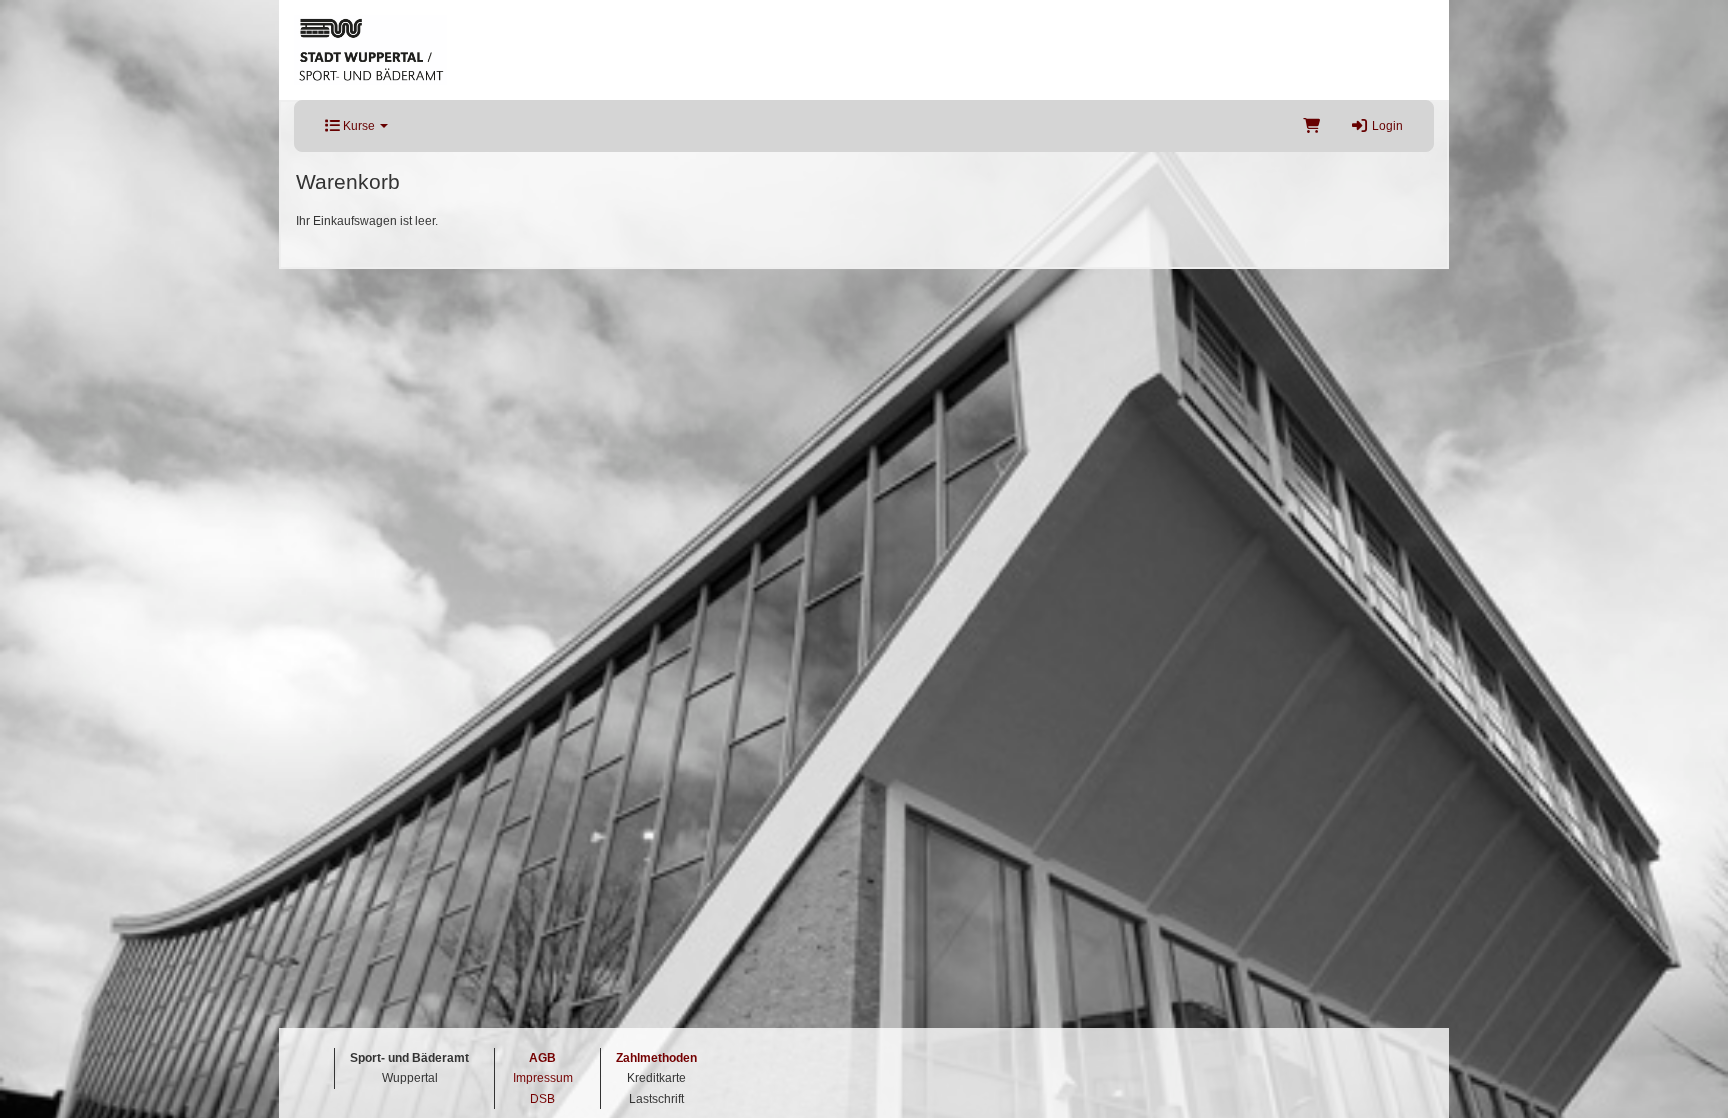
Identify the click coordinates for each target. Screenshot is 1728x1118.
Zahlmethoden (656, 1058)
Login (1386, 126)
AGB (542, 1058)
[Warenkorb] (1311, 126)
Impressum (543, 1078)
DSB (542, 1099)
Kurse (359, 126)
